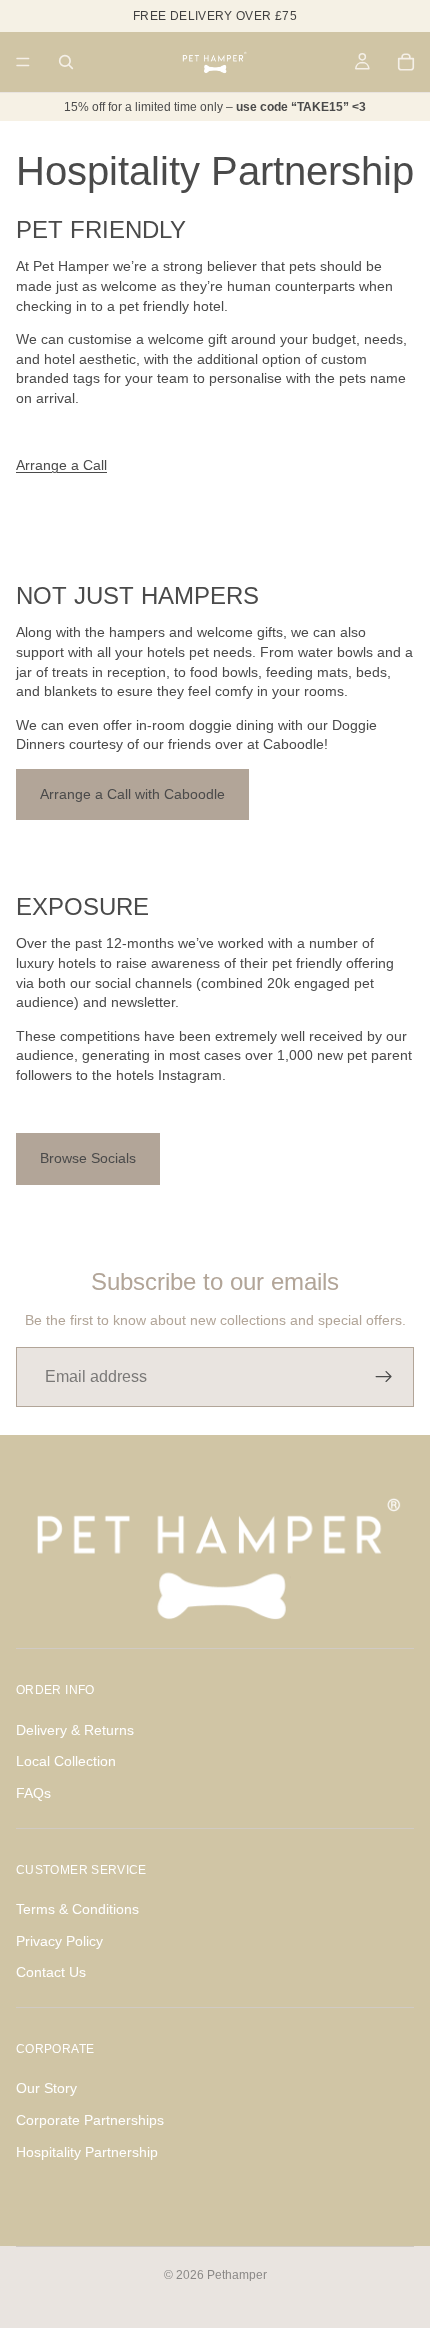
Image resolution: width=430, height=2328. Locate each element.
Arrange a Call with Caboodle (132, 794)
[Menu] (23, 62)
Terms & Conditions (77, 1909)
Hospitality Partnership (87, 2152)
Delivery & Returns (75, 1730)
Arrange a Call (61, 465)
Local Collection (66, 1761)
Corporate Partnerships (90, 2120)
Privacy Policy (59, 1941)
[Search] (66, 62)
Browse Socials (88, 1158)
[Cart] (406, 62)
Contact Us (51, 1972)
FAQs (33, 1793)
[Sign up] (384, 1377)
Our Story (46, 2088)
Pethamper (237, 2275)
